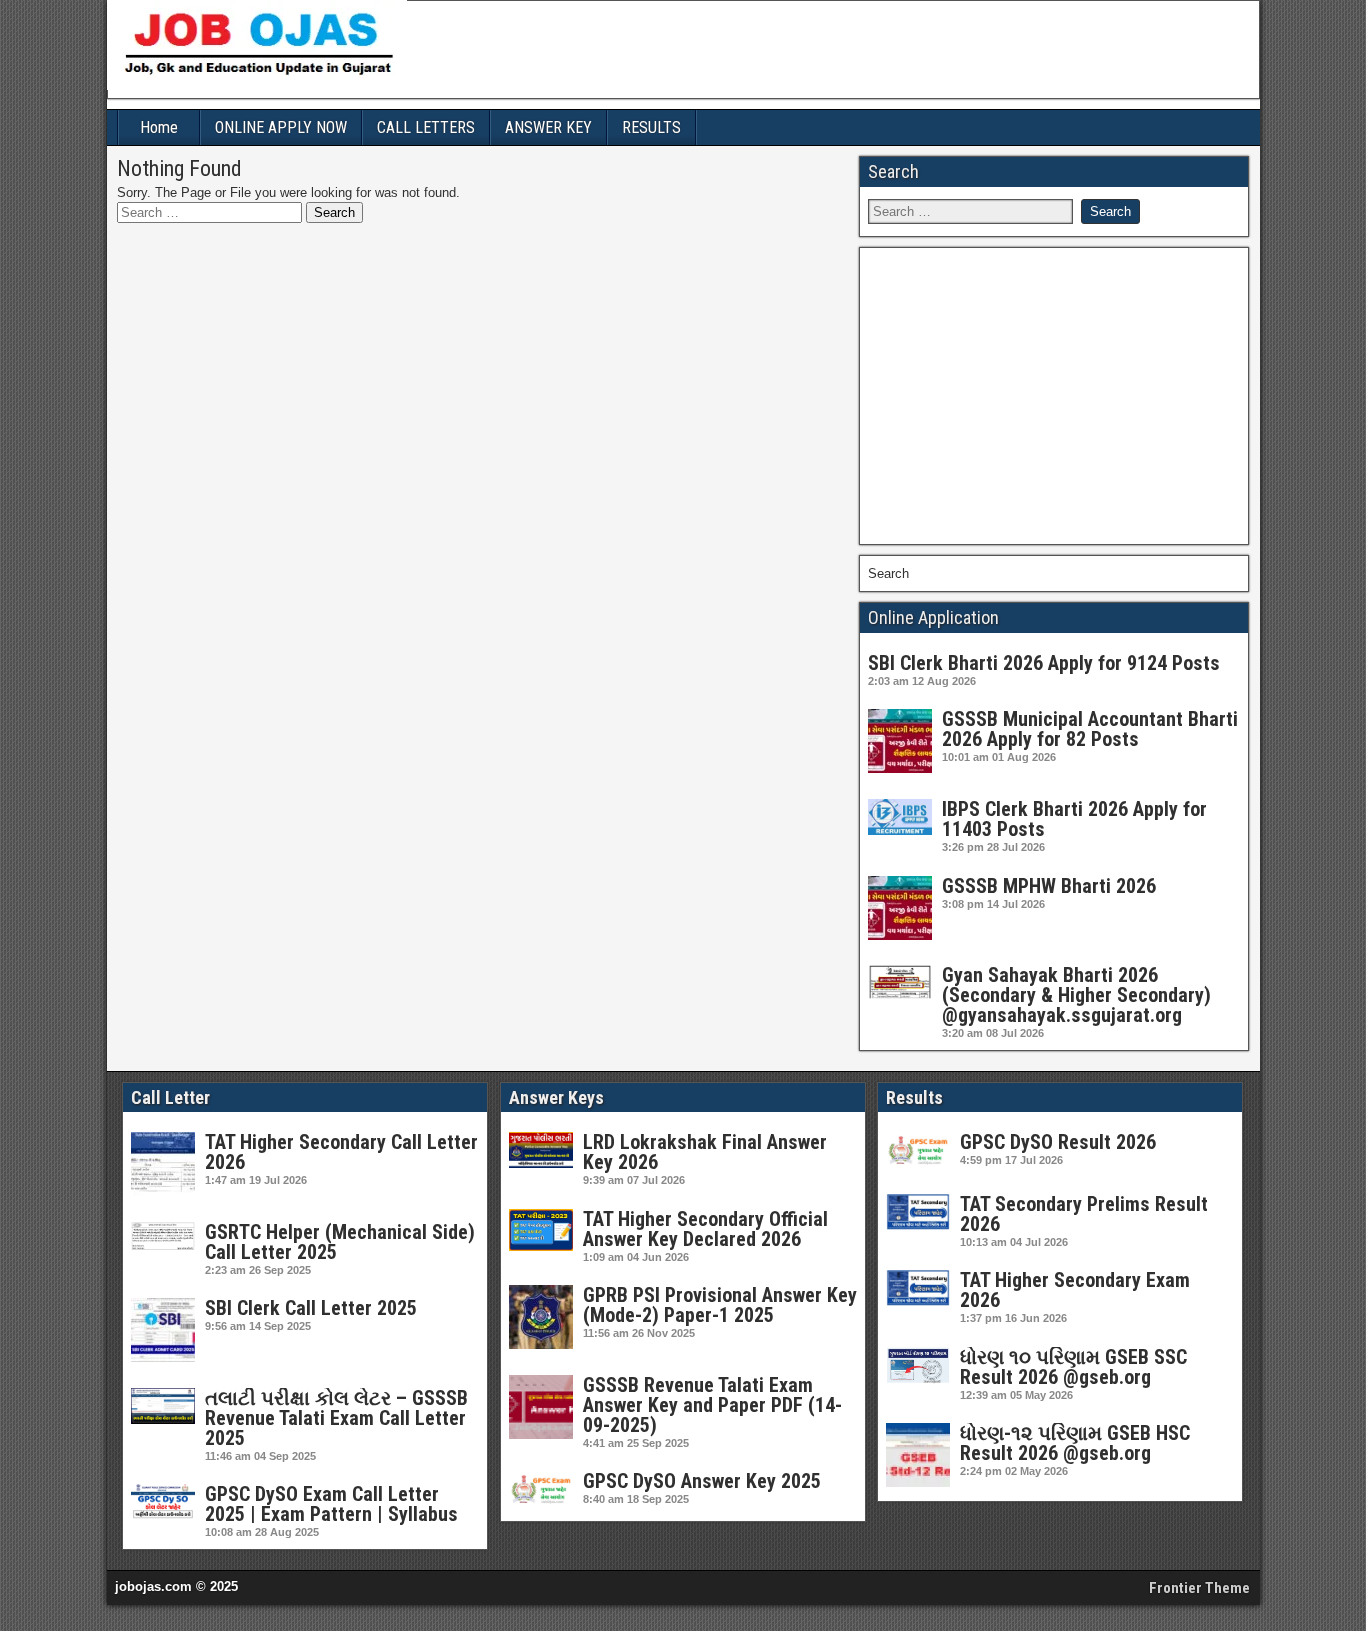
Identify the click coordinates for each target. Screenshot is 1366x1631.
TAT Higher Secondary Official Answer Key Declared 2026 (705, 1229)
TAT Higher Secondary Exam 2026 (1075, 1290)
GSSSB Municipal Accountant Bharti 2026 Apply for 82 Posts (1090, 729)
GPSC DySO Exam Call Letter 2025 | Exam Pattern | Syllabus (331, 1504)
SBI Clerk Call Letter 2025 (311, 1308)
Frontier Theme (1199, 1588)
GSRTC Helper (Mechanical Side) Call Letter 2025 (340, 1242)
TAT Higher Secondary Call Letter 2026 (341, 1152)
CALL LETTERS (426, 127)
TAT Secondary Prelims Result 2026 (1084, 1214)
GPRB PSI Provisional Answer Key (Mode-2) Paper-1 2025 (720, 1305)
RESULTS (651, 127)
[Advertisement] (1054, 396)
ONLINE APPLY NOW (281, 127)
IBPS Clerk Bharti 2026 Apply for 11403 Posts (1074, 819)
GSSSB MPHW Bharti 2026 (1049, 886)
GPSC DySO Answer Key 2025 (702, 1481)
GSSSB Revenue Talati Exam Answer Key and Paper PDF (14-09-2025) (712, 1405)
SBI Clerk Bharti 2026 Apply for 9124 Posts (1044, 663)
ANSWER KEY (548, 127)
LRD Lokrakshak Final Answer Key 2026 (705, 1152)
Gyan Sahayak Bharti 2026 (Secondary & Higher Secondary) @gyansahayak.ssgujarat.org (1076, 995)
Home (159, 127)
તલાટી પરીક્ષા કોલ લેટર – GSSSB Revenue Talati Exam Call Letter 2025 (336, 1418)
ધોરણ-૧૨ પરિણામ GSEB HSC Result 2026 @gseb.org (1075, 1443)
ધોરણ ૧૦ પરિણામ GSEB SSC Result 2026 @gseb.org (1073, 1367)
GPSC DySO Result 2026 (1058, 1142)
